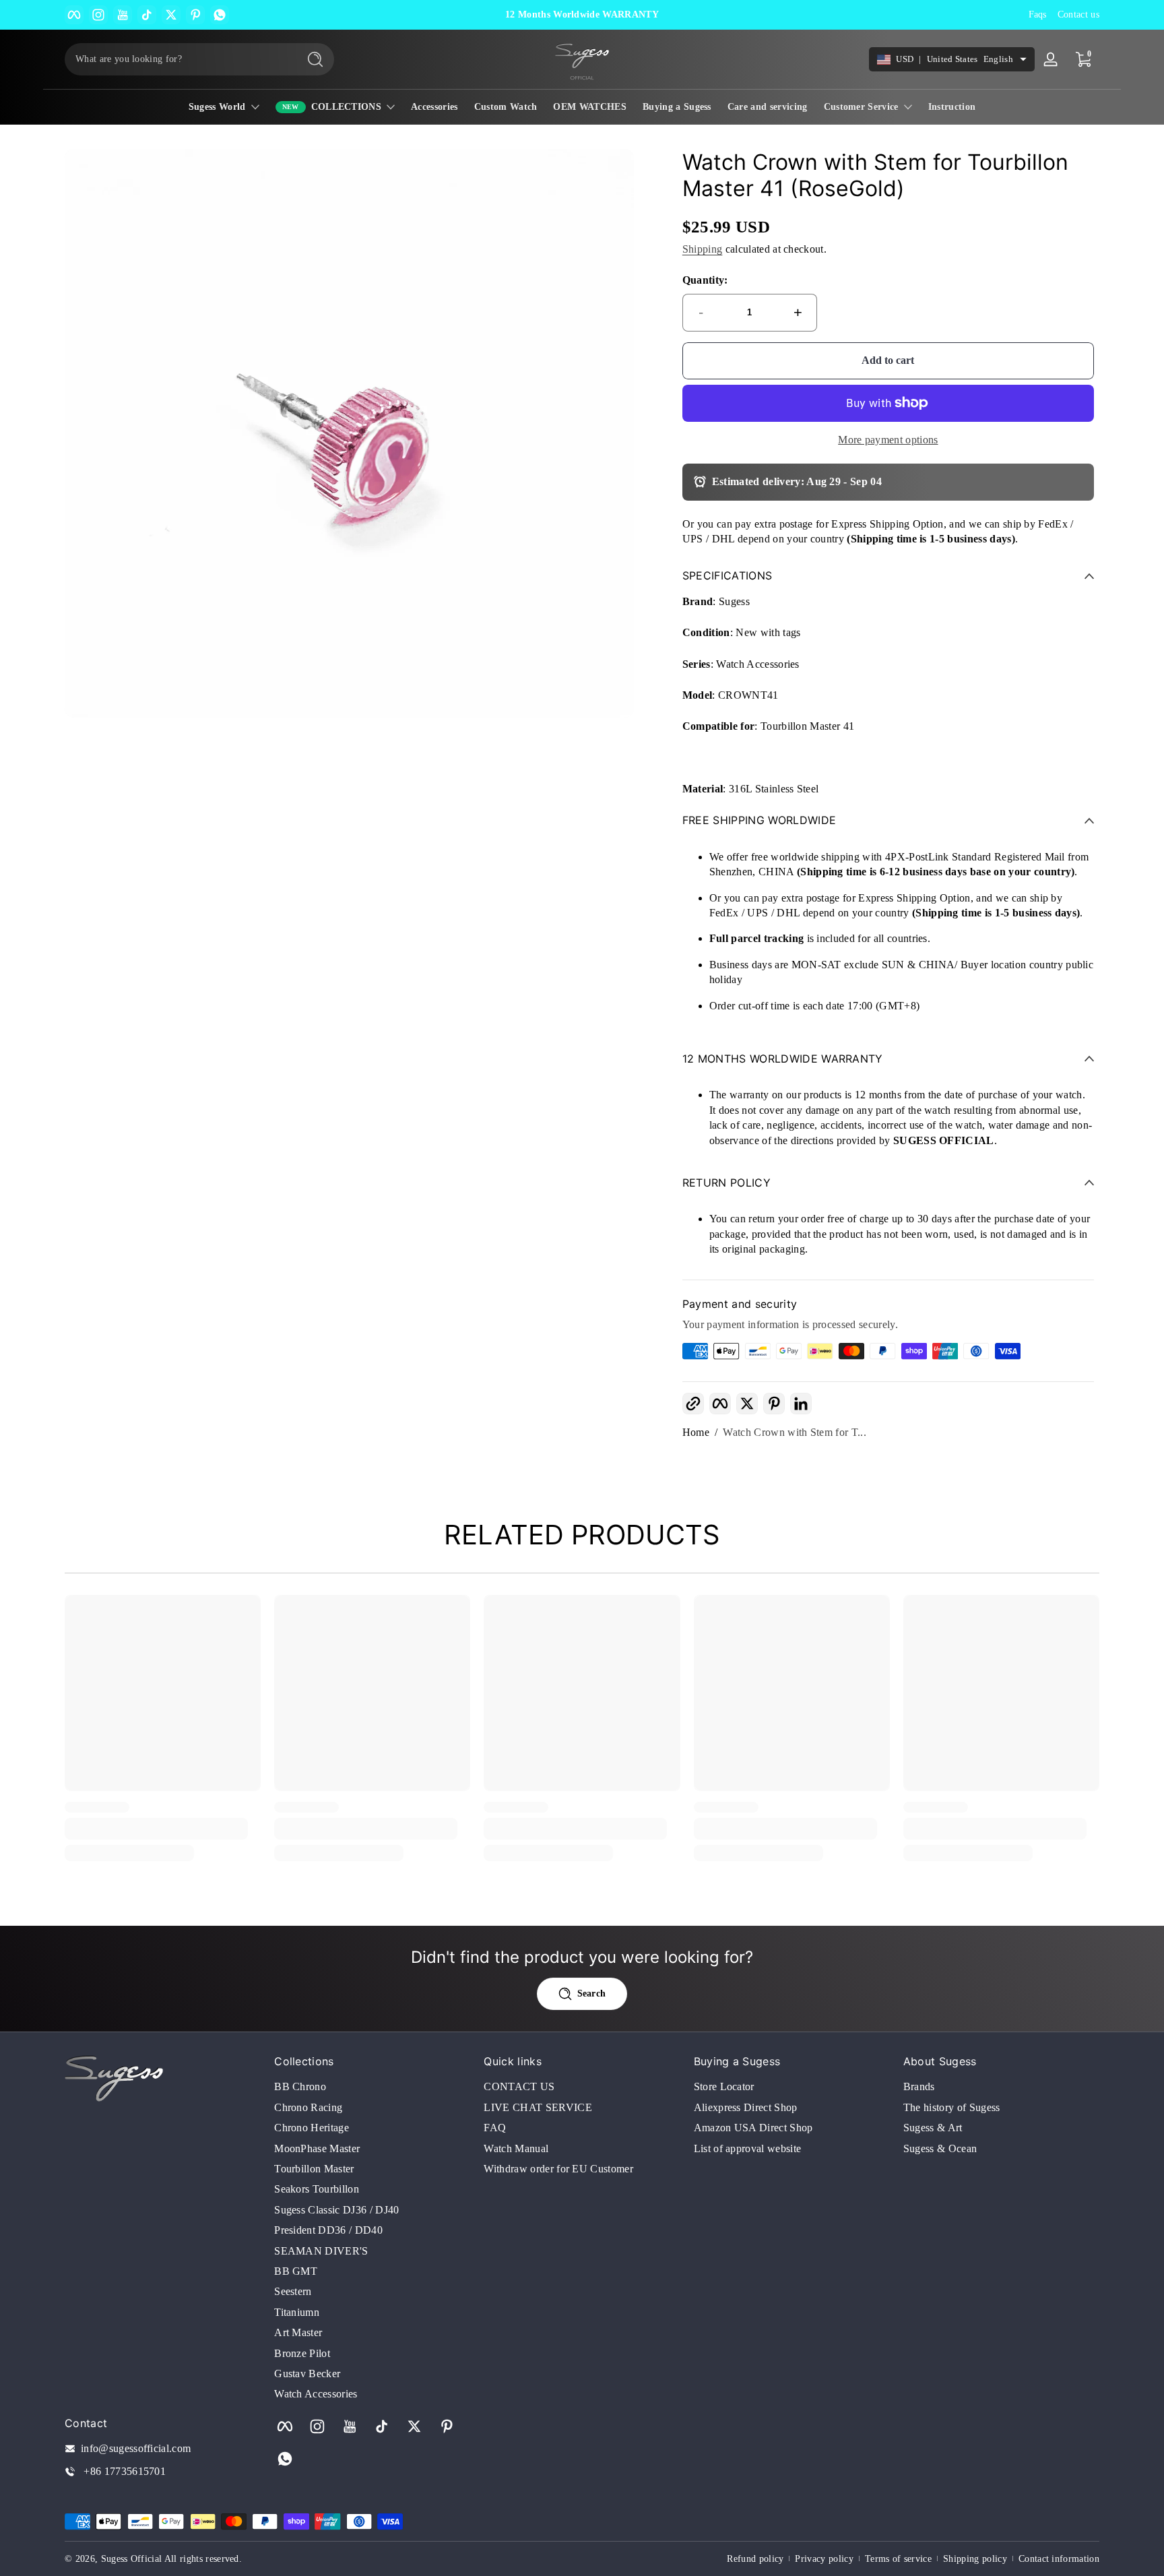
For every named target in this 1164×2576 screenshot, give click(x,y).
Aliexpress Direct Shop (746, 2107)
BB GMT (296, 2271)
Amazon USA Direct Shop (753, 2128)
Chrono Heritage (312, 2128)
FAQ (495, 2128)
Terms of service (898, 2559)
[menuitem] (372, 2087)
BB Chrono (300, 2086)
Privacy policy (824, 2559)
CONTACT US (519, 2086)
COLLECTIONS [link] (347, 107)
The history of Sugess (952, 2107)
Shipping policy (975, 2559)
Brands (919, 2086)
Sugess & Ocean (940, 2148)
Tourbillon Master (314, 2169)
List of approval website (748, 2148)
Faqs (1038, 14)
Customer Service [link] (861, 107)
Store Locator (724, 2086)
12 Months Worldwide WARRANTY (582, 14)
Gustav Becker (307, 2374)
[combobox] (178, 59)
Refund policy (755, 2559)
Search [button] (592, 1993)
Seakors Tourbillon (317, 2189)
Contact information (1059, 2559)
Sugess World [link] (217, 107)
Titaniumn (297, 2312)
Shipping (703, 249)
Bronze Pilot (302, 2353)
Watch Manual (516, 2148)
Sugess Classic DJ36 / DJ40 (336, 2210)
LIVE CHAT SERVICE (538, 2107)
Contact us (1078, 14)
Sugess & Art (933, 2128)
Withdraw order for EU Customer (558, 2169)
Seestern (293, 2291)
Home (696, 1432)
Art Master (298, 2332)
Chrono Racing (308, 2107)
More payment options (888, 440)
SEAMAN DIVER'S (321, 2251)
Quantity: (705, 280)
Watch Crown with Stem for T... (795, 1432)
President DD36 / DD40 (328, 2230)
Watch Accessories (316, 2394)
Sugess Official (132, 2559)
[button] (693, 1404)
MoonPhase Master (317, 2148)
